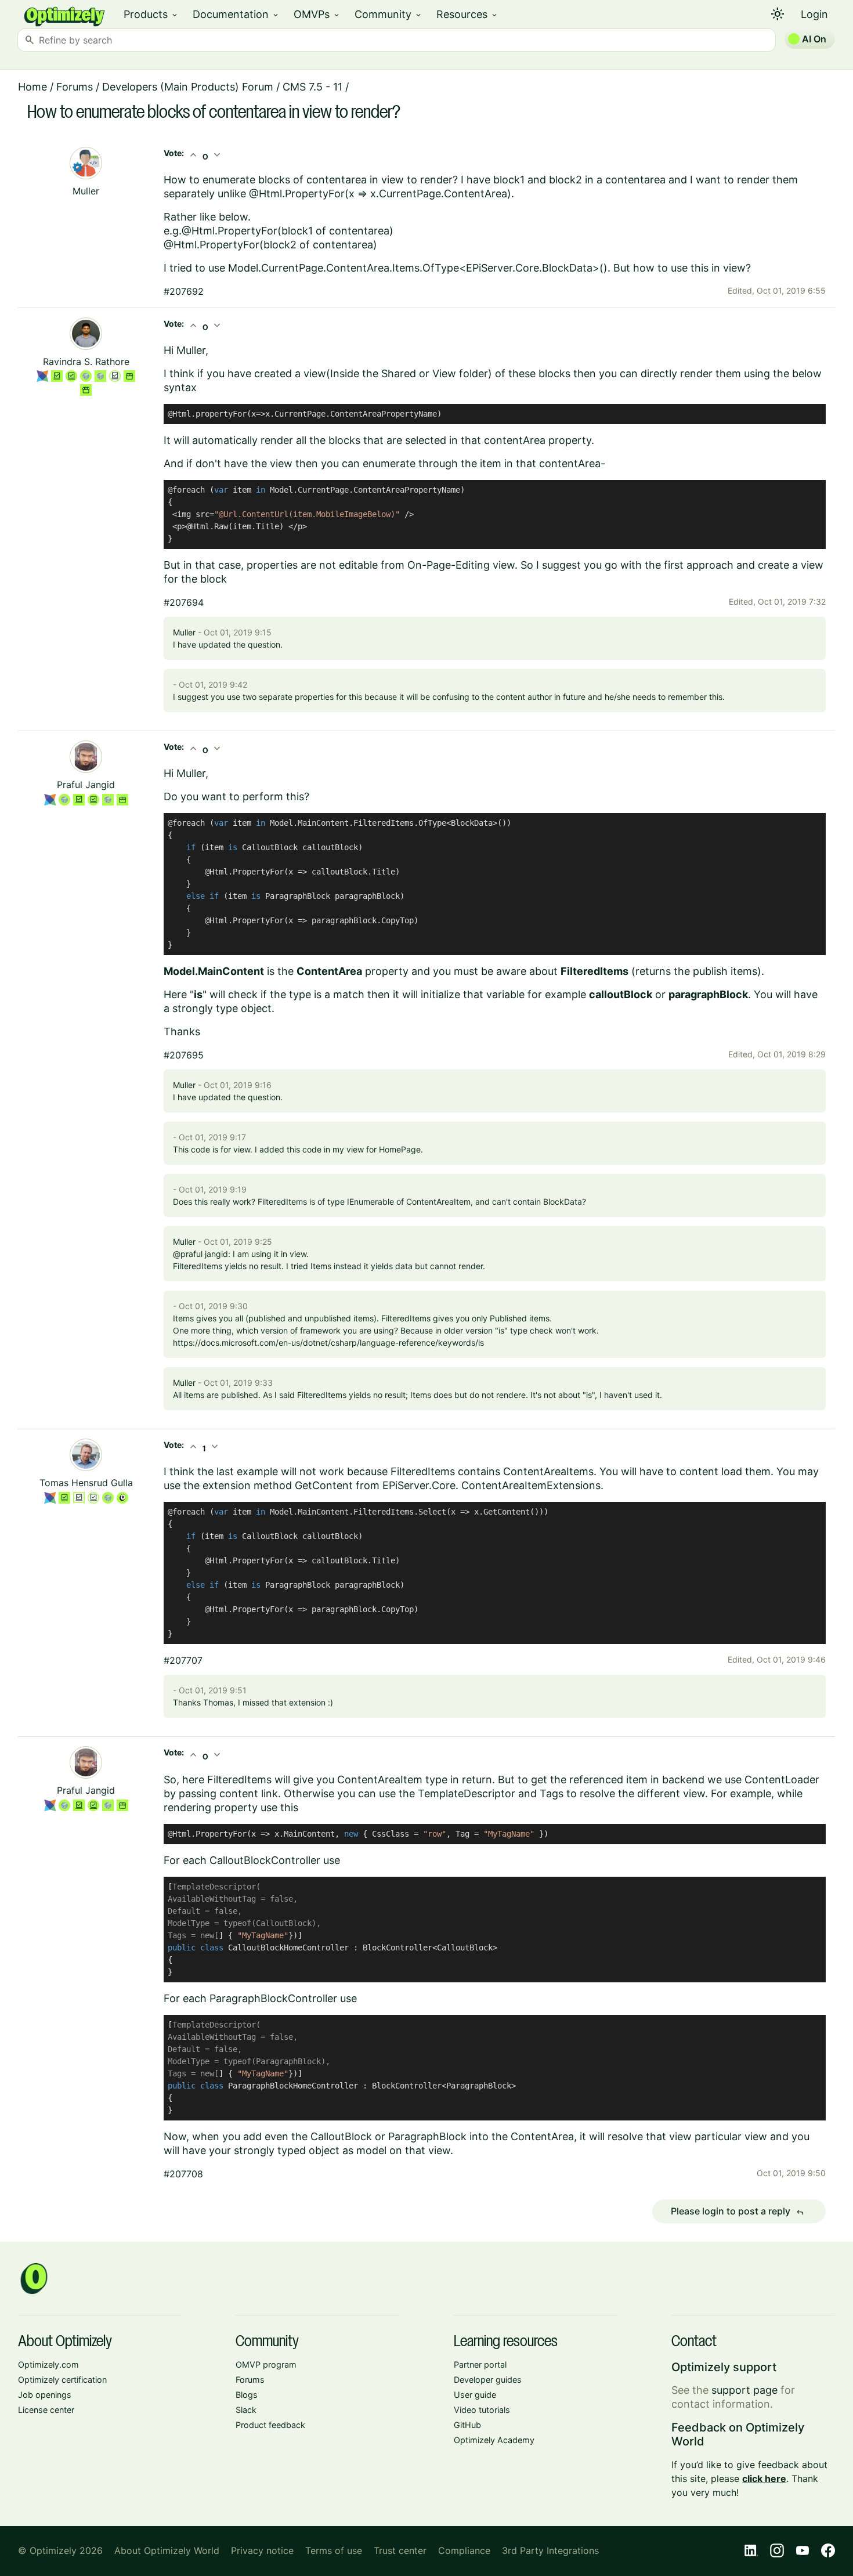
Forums (75, 87)
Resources (467, 14)
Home (32, 87)
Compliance (464, 2550)
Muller (86, 191)
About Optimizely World (167, 2550)
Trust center (400, 2550)
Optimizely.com (48, 2364)
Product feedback (270, 2425)
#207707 (183, 1660)
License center (46, 2410)
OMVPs (317, 14)
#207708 (183, 2174)
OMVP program (266, 2364)
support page (744, 2390)
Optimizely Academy (494, 2440)
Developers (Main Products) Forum (188, 87)
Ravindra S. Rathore (86, 362)
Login (814, 14)
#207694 (184, 602)
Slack (246, 2410)
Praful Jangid (86, 785)
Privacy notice (262, 2550)
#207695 (184, 1055)
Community (388, 14)
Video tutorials (482, 2410)
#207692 (184, 291)
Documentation (236, 14)
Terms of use (334, 2550)
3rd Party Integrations (550, 2550)
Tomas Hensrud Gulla (86, 1483)
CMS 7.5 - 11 (312, 87)
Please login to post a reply (738, 2212)
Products (151, 14)
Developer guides (488, 2380)
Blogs (247, 2395)
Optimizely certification (62, 2380)
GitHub (467, 2425)
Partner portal (480, 2364)
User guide (475, 2395)
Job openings (45, 2395)
